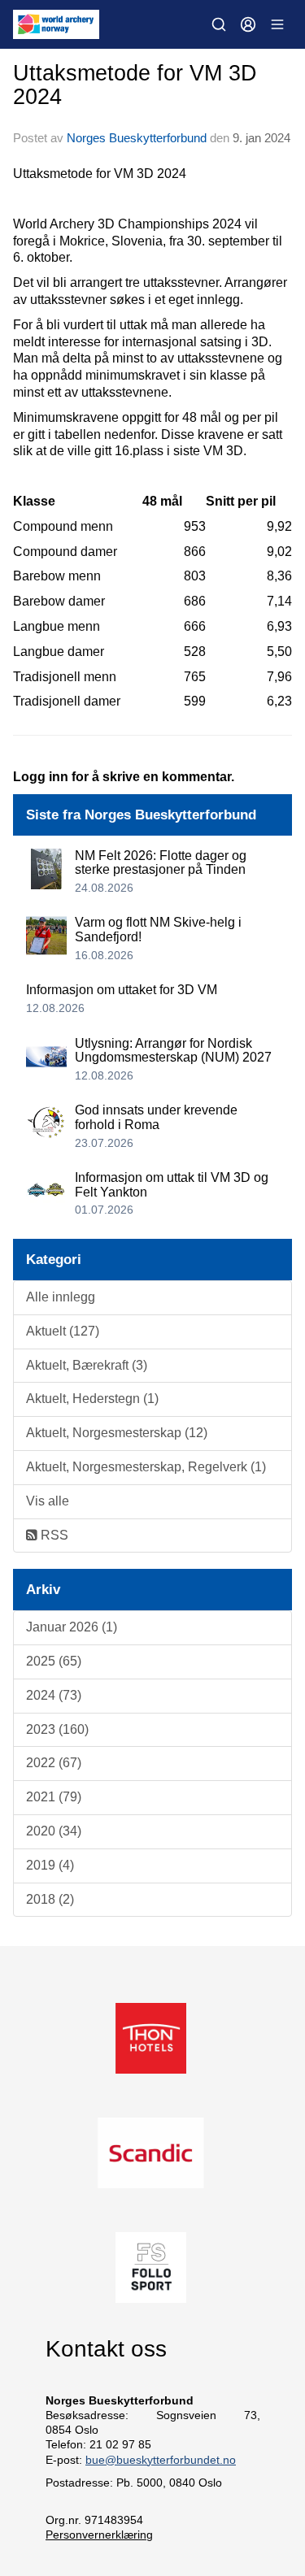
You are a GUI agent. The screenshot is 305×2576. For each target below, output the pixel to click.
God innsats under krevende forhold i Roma (156, 1117)
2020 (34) (54, 1831)
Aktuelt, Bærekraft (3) (87, 1365)
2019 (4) (50, 1865)
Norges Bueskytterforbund (137, 138)
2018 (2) (50, 1899)
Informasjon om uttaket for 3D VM (122, 990)
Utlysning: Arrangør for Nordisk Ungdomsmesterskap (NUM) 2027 (173, 1051)
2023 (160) (57, 1729)
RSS (53, 1535)
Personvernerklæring (99, 2535)
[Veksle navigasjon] (277, 24)
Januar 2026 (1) (72, 1627)
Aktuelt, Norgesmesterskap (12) (117, 1433)
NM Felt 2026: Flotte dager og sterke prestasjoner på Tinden (161, 863)
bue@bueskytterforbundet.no (161, 2460)
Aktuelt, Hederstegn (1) (92, 1399)
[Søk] (219, 24)
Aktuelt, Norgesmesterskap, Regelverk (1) (146, 1467)
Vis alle (48, 1501)
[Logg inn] (248, 24)
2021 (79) (54, 1797)
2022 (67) (54, 1763)
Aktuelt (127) (63, 1331)
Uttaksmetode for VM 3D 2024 (135, 85)
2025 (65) (54, 1661)
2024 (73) (54, 1695)
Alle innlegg (61, 1297)
